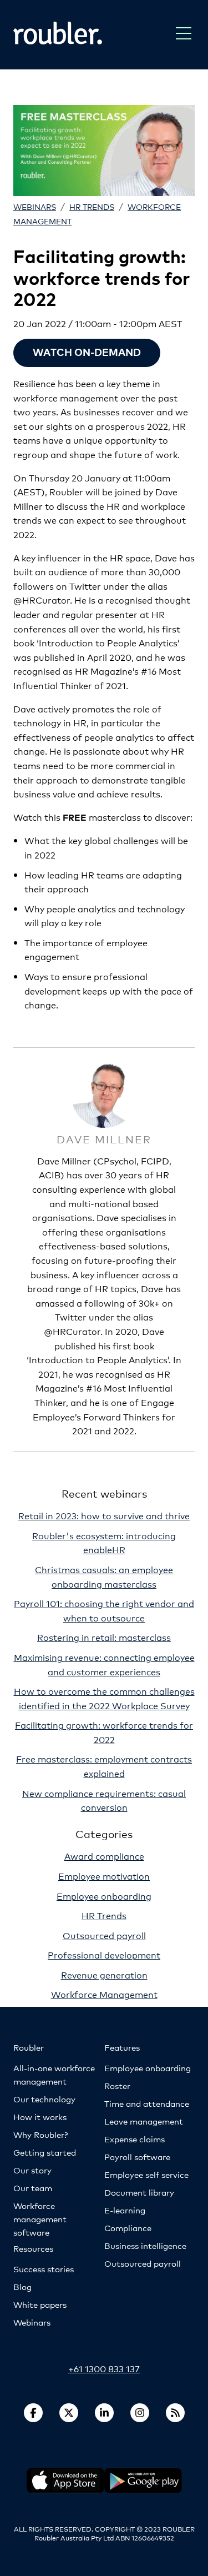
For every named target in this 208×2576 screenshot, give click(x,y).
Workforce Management (104, 1994)
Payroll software (137, 2156)
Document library (139, 2192)
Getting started (45, 2152)
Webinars (35, 206)
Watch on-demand (87, 352)
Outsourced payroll (104, 1935)
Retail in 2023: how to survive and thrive (104, 1515)
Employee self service (146, 2174)
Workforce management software (40, 2219)
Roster (117, 2085)
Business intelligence (145, 2245)
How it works (40, 2116)
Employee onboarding (104, 1895)
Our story (32, 2170)
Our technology (44, 2099)
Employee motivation (104, 1875)
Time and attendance (147, 2103)
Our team (33, 2188)
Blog (22, 2286)
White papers (40, 2304)
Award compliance (104, 1856)
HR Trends (92, 206)
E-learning (125, 2210)
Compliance (128, 2228)
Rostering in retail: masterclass (104, 1637)
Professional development (104, 1954)
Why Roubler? (40, 2134)
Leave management (144, 2121)
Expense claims (135, 2139)
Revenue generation (104, 1974)
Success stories (44, 2269)
